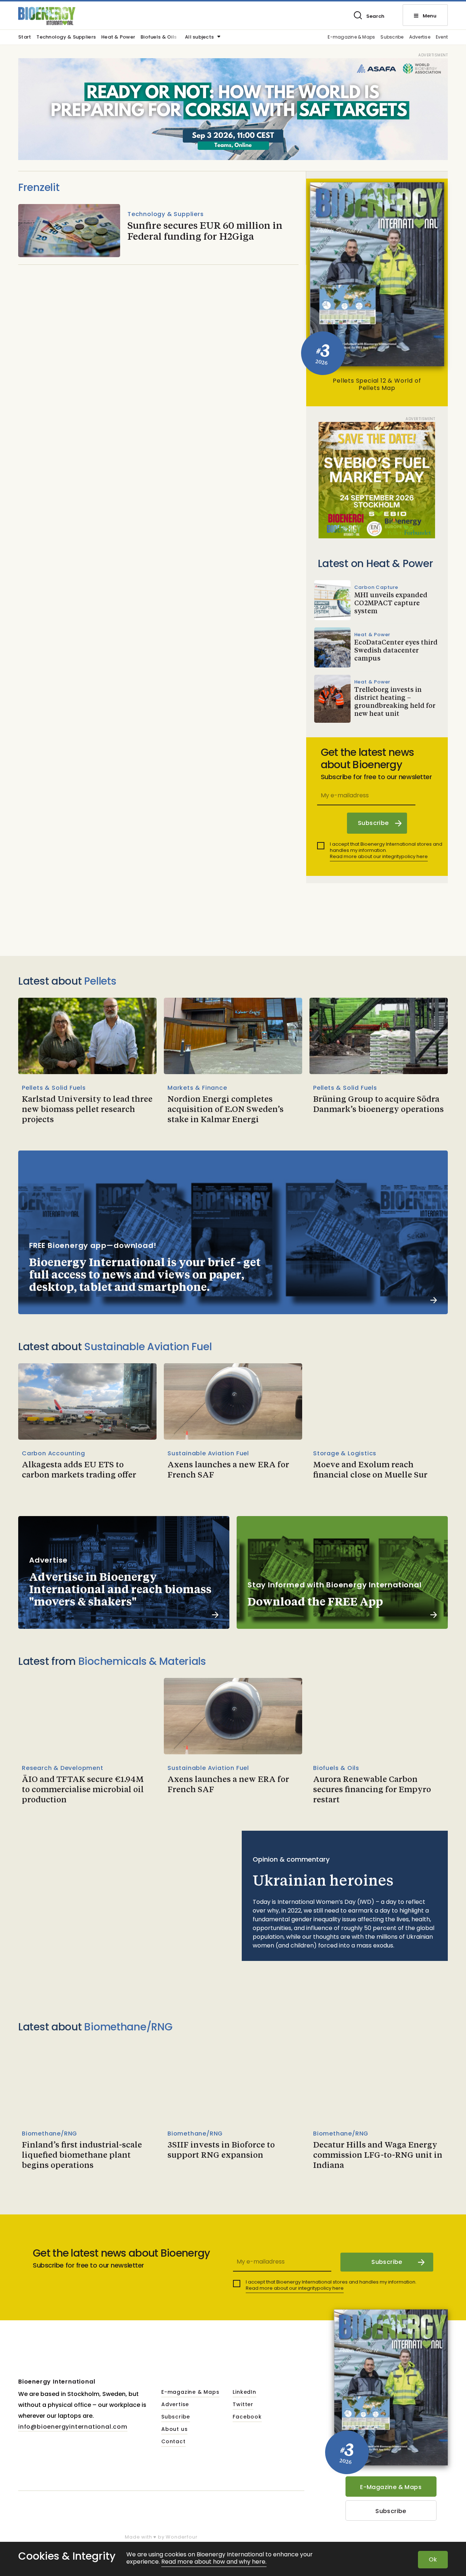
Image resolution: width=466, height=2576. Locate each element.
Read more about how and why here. (214, 2562)
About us (174, 2429)
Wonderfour (181, 2537)
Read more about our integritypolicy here (379, 856)
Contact (173, 2442)
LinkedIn (244, 2392)
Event (442, 37)
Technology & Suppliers (66, 37)
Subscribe (392, 37)
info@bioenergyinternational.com (73, 2427)
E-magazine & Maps (351, 37)
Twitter (243, 2405)
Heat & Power (118, 37)
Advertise (420, 37)
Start (25, 37)
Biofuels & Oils (159, 37)
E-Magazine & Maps (391, 2487)
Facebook (247, 2417)
